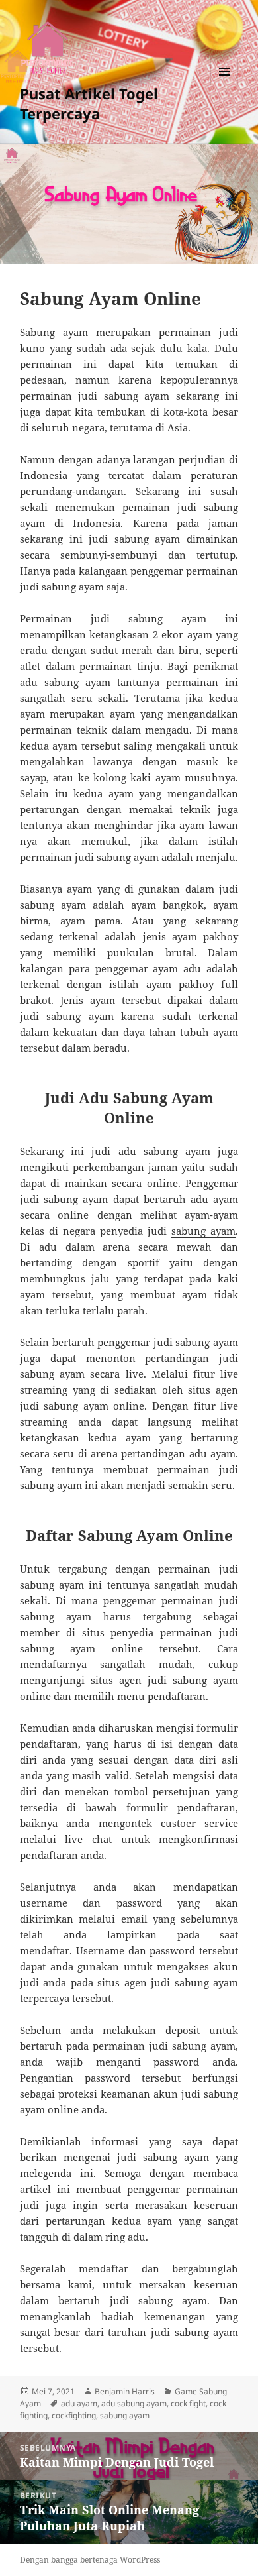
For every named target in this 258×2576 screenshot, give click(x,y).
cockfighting (74, 2415)
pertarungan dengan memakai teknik (115, 809)
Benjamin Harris (125, 2391)
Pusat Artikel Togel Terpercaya (89, 103)
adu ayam (79, 2403)
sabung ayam (203, 1231)
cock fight (188, 2403)
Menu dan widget (225, 85)
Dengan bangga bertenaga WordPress (90, 2560)
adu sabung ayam (134, 2403)
